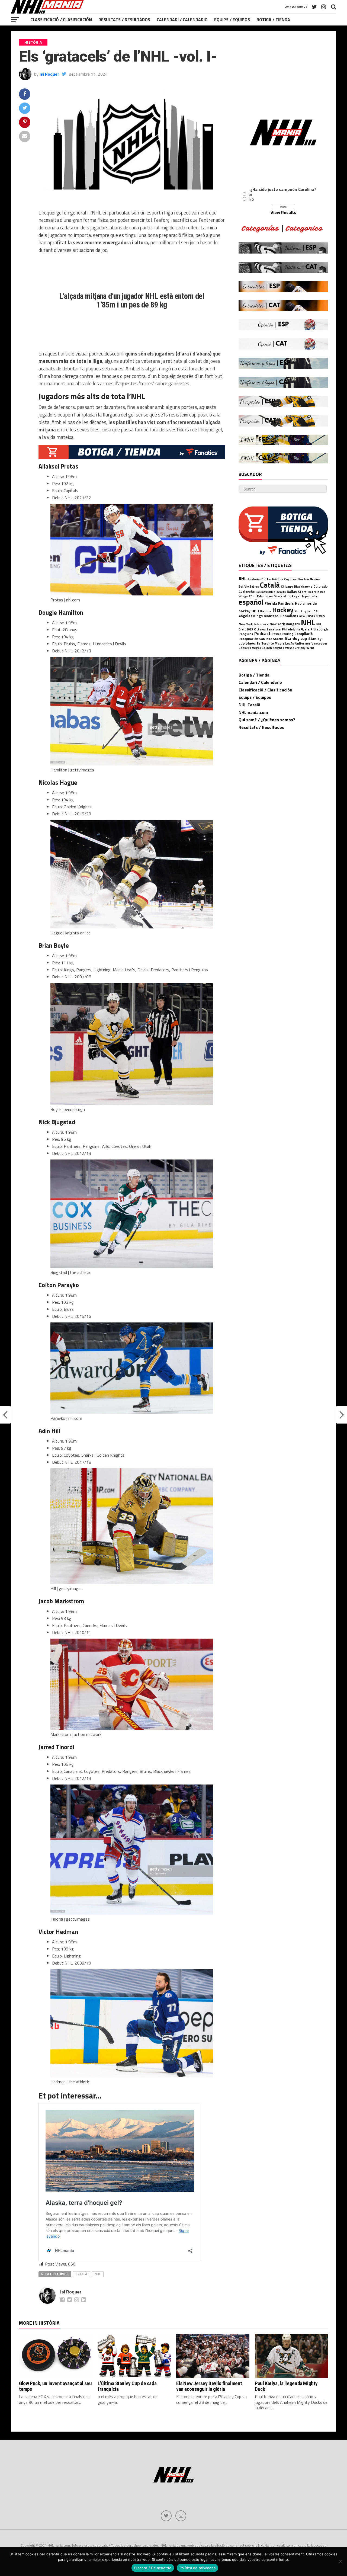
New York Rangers (285, 624)
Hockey (283, 610)
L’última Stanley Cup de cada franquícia (127, 2386)
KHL (297, 611)
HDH (255, 611)
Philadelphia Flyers (296, 629)
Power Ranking (282, 634)
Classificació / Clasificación (61, 20)
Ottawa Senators (267, 629)
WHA (310, 648)
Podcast (262, 633)
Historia (266, 611)
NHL (98, 2274)
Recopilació (303, 634)
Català (81, 2274)
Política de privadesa (197, 2568)
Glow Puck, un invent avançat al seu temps (55, 2386)
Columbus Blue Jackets (271, 592)
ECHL (252, 596)
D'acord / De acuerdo (153, 2568)
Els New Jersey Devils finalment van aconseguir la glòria (209, 2386)
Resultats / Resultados (124, 20)
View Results (283, 212)
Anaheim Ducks (259, 579)
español (251, 602)
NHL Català (249, 705)
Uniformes (303, 643)
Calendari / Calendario (182, 20)
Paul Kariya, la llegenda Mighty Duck (286, 2386)
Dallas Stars (297, 592)
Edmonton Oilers (270, 596)
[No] (340, 2562)
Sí (250, 194)
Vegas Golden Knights (268, 648)
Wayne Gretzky (295, 648)
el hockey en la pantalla (300, 596)
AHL (242, 579)
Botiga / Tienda (273, 20)
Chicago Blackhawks (297, 586)
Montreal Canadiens (281, 616)
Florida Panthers (279, 603)
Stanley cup (296, 638)
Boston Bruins (309, 579)
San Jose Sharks (271, 639)
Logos (306, 611)
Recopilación (248, 639)
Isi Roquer (49, 74)
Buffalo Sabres (249, 587)
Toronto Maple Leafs (278, 643)
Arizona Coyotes (284, 579)
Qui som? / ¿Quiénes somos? (267, 720)
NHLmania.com (253, 712)
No (251, 199)
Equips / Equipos (232, 20)
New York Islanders (253, 624)
